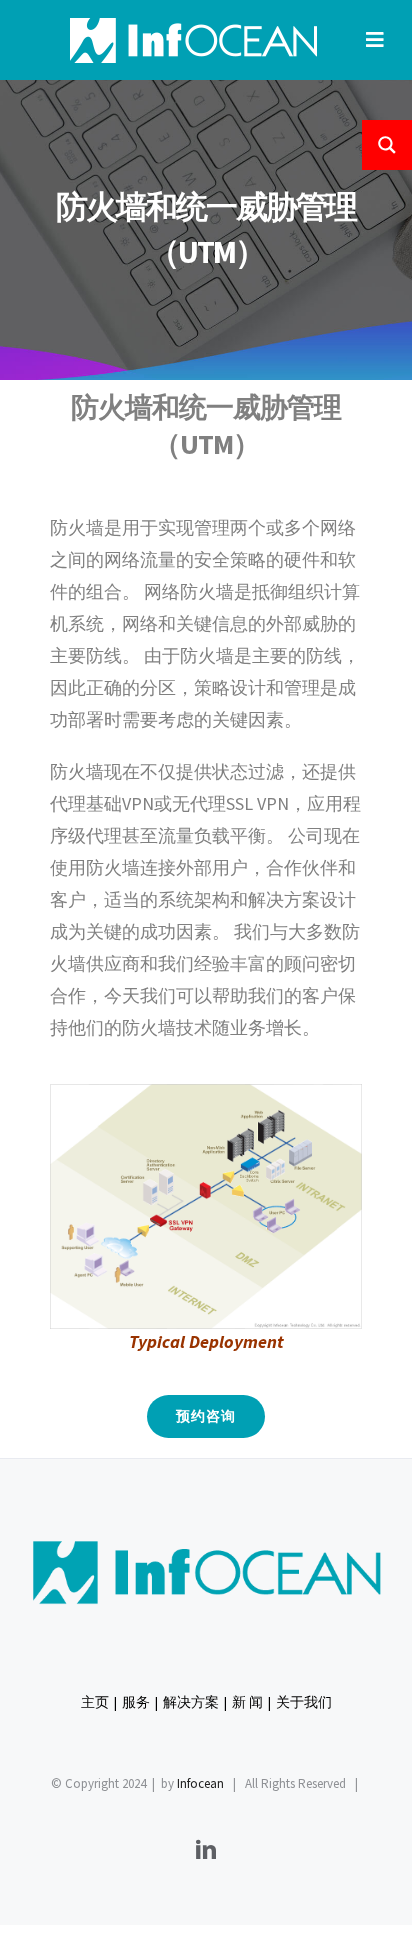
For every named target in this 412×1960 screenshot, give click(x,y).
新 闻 (247, 1702)
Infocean (200, 1783)
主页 (95, 1702)
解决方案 (191, 1702)
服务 (136, 1702)
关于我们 (304, 1702)
